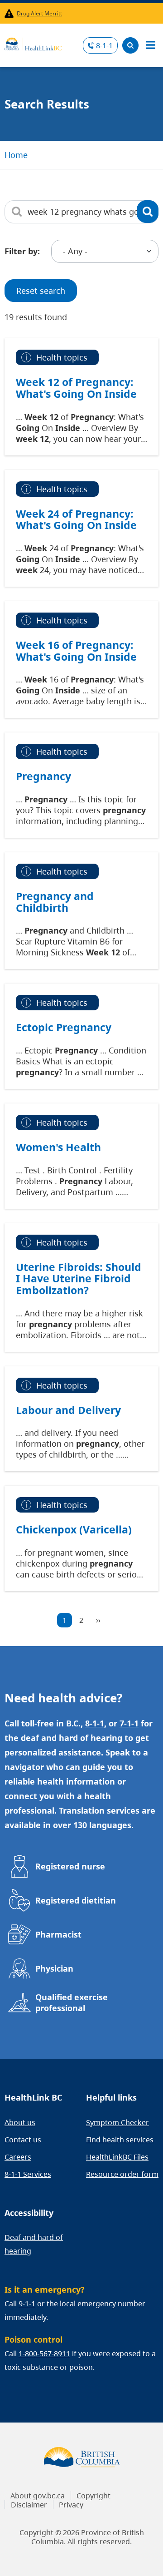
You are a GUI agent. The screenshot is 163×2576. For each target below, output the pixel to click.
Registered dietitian (76, 1900)
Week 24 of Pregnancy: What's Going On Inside (76, 519)
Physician (54, 1968)
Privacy (71, 2505)
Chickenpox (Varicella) (74, 1529)
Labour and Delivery (68, 1410)
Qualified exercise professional (72, 2002)
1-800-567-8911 (44, 2354)
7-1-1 (129, 1723)
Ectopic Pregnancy (64, 1027)
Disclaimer (29, 2505)
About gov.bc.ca (38, 2496)
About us (20, 2122)
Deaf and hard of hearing (34, 2244)
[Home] (33, 43)
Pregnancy (43, 776)
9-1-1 (27, 2304)
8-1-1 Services (28, 2174)
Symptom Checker (117, 2122)
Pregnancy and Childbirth (55, 902)
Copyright (93, 2496)
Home (16, 155)
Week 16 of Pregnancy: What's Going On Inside (76, 651)
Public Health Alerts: (11, 13)
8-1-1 (104, 45)
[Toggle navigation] (150, 45)
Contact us (23, 2140)
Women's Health (58, 1147)
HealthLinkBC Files (117, 2157)
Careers (18, 2157)
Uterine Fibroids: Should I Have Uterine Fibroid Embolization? (79, 1278)
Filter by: (22, 251)
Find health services (120, 2140)
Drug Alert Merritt (39, 13)
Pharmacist (58, 1934)
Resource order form (122, 2174)
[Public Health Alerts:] (11, 13)
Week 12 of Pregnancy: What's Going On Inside (76, 388)
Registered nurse (70, 1866)
